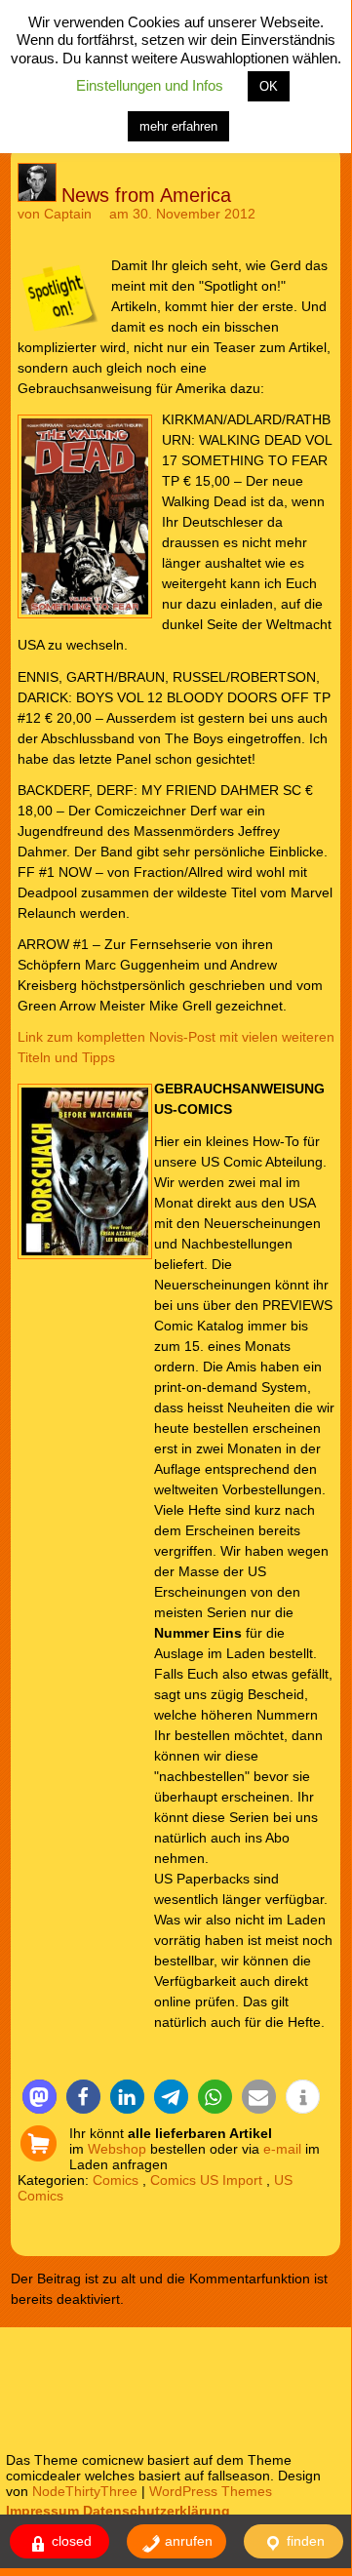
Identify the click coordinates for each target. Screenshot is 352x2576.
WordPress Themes (211, 2491)
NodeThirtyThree (85, 2491)
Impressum (42, 2511)
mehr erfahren (178, 126)
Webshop (117, 2149)
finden (304, 2541)
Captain (68, 214)
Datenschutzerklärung (156, 2511)
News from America (146, 195)
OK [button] (269, 86)
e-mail (282, 2149)
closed (70, 2541)
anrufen (187, 2541)
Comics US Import (206, 2180)
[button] (39, 2097)
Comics (116, 2180)
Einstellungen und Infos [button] (150, 85)
